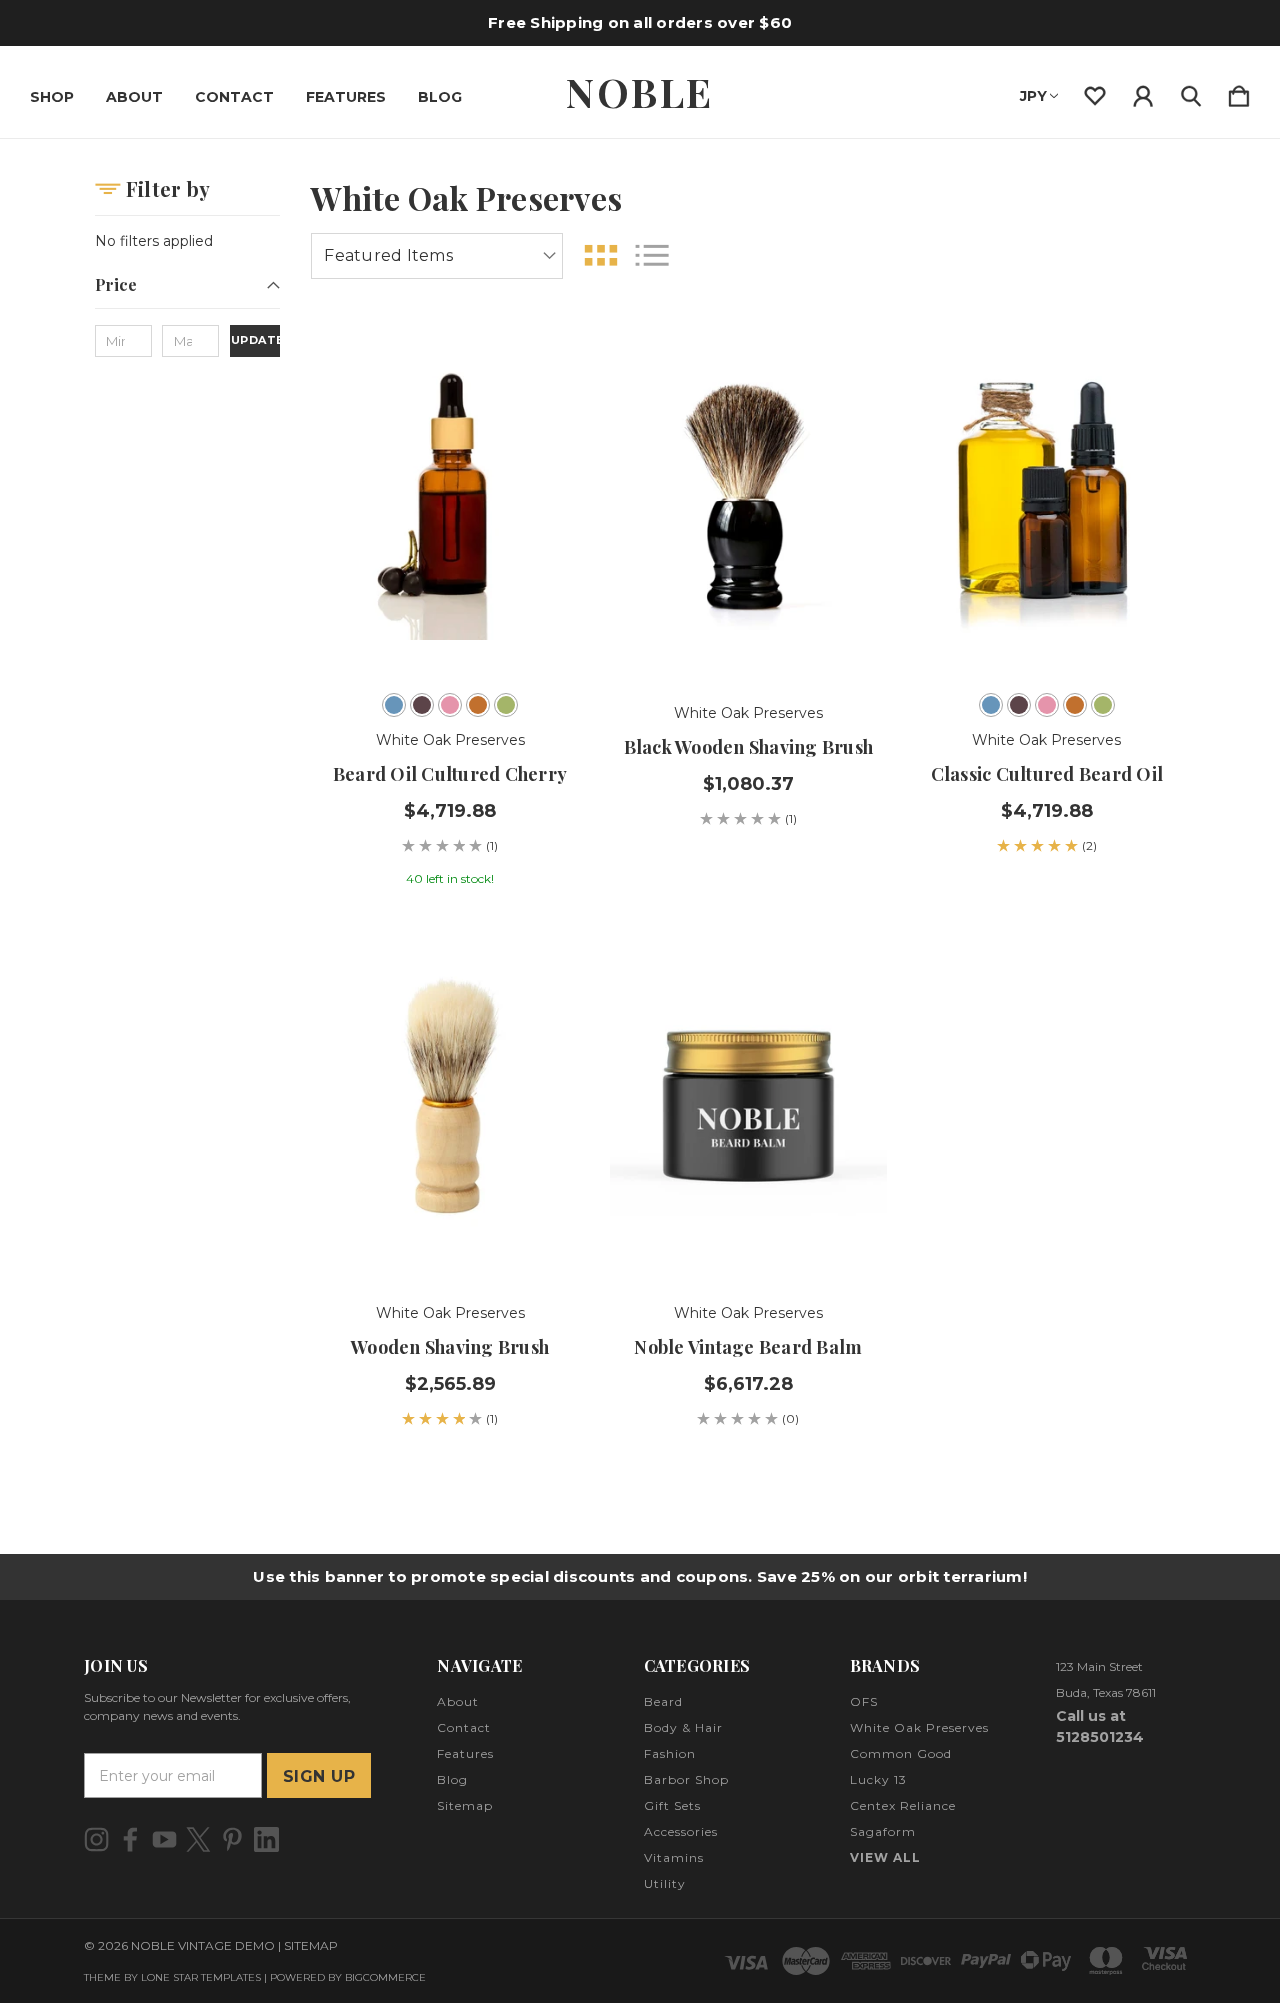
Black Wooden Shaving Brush (749, 747)
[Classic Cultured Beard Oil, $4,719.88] (1046, 501)
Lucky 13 (878, 1779)
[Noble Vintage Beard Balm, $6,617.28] (748, 1101)
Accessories (681, 1831)
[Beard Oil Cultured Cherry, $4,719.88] (449, 501)
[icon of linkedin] (266, 1839)
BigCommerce (385, 1977)
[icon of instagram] (96, 1839)
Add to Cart (749, 622)
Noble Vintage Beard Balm (748, 1347)
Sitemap (465, 1805)
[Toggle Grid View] (601, 255)
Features (346, 97)
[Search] (1191, 92)
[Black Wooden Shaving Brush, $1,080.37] (748, 501)
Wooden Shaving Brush (450, 1347)
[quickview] (549, 469)
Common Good (901, 1753)
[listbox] (437, 256)
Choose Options (450, 622)
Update (255, 340)
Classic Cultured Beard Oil (1047, 774)
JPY (1033, 96)
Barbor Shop (686, 1779)
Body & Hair (683, 1727)
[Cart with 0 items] (1239, 92)
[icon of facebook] (130, 1839)
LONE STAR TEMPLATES (201, 1977)
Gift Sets (672, 1805)
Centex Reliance (903, 1805)
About (134, 97)
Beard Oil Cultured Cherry (450, 774)
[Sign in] (1143, 92)
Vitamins (674, 1857)
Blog (440, 97)
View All (885, 1857)
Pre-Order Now (1047, 622)
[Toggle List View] (652, 255)
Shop (52, 97)
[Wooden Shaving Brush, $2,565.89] (449, 1101)
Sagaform (883, 1831)
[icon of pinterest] (232, 1839)
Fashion (670, 1753)
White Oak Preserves (919, 1727)
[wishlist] (1095, 92)
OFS (864, 1701)
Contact (234, 97)
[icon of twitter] (198, 1839)
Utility (665, 1883)
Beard (663, 1701)
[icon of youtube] (164, 1839)
